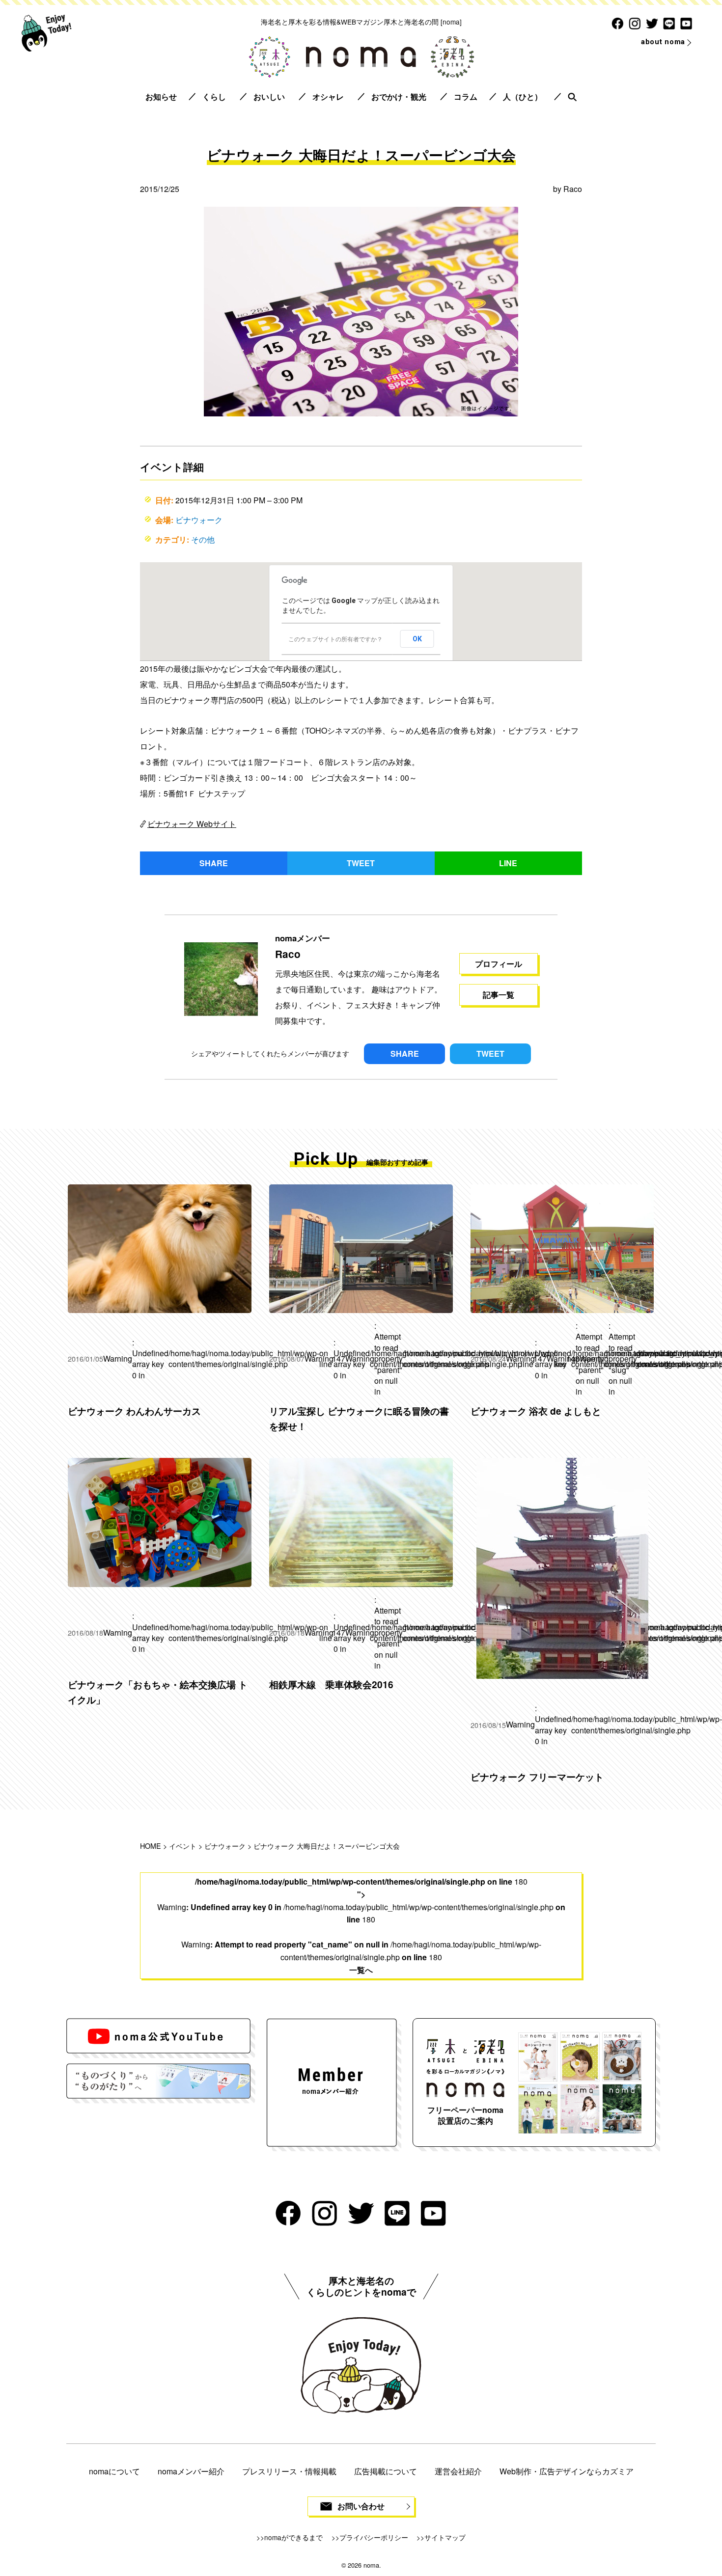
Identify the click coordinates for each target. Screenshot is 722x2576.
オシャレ (328, 96)
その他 (203, 539)
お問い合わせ (361, 2506)
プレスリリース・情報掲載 (289, 2471)
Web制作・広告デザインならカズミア (567, 2471)
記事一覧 (499, 995)
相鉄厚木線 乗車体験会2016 (331, 1684)
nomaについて (114, 2471)
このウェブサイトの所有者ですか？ (335, 639)
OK (417, 639)
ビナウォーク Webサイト (192, 824)
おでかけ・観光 (399, 96)
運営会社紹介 (458, 2471)
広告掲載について (386, 2471)
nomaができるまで (293, 2537)
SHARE (214, 863)
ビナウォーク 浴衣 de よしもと (536, 1411)
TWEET (361, 863)
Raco (573, 189)
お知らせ (161, 96)
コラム (466, 96)
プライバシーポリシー (374, 2537)
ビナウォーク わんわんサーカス (134, 1411)
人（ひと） (523, 96)
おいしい (269, 96)
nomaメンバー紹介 (191, 2471)
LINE (508, 863)
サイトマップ (445, 2537)
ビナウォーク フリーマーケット (537, 1777)
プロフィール (499, 964)
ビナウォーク (199, 520)
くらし (214, 96)
